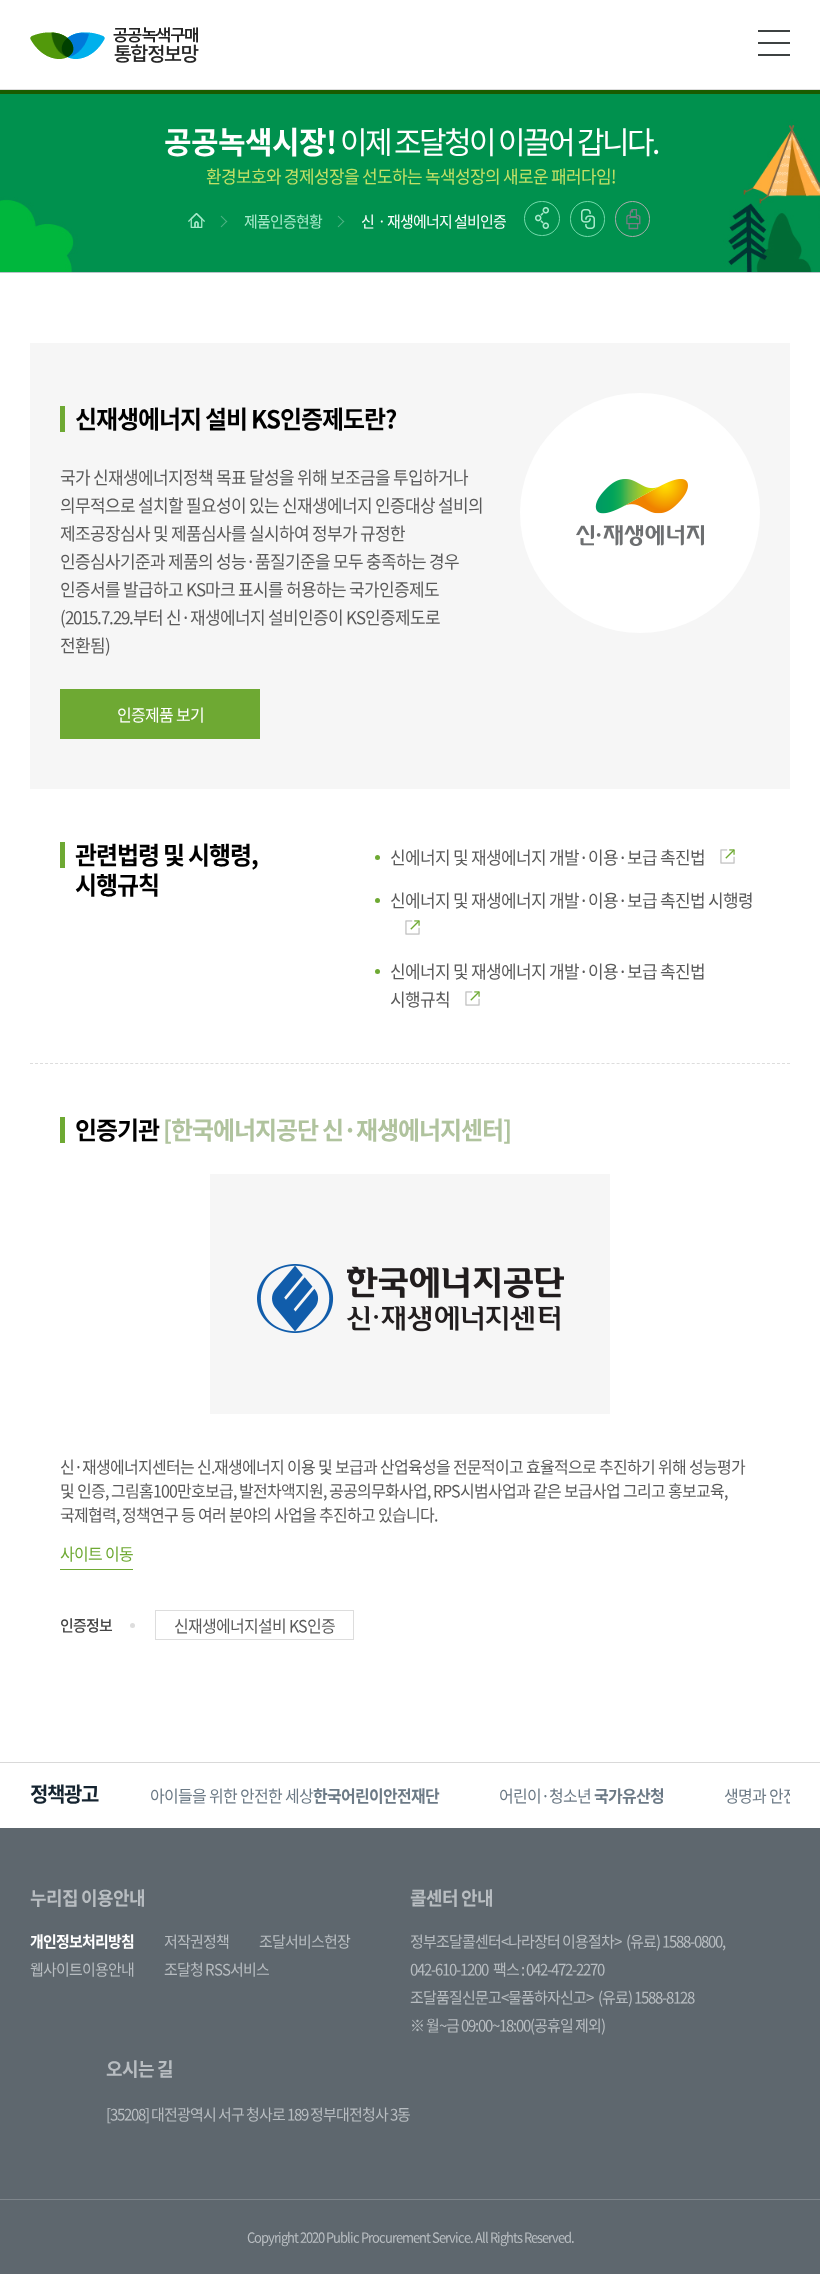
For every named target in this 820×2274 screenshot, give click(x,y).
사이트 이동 (96, 1553)
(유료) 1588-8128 (646, 1997)
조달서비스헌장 (304, 1941)
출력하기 (632, 219)
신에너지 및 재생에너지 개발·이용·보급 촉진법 (547, 856)
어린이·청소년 (581, 1795)
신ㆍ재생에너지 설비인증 (433, 221)
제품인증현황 (283, 221)
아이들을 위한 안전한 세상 (294, 1795)
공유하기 (542, 218)
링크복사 (587, 219)
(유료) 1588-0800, (675, 1941)
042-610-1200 (449, 1969)
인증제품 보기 (160, 714)
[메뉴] (774, 43)
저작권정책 (196, 1941)
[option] (294, 1795)
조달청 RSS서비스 (216, 1969)
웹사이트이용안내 (82, 1969)
